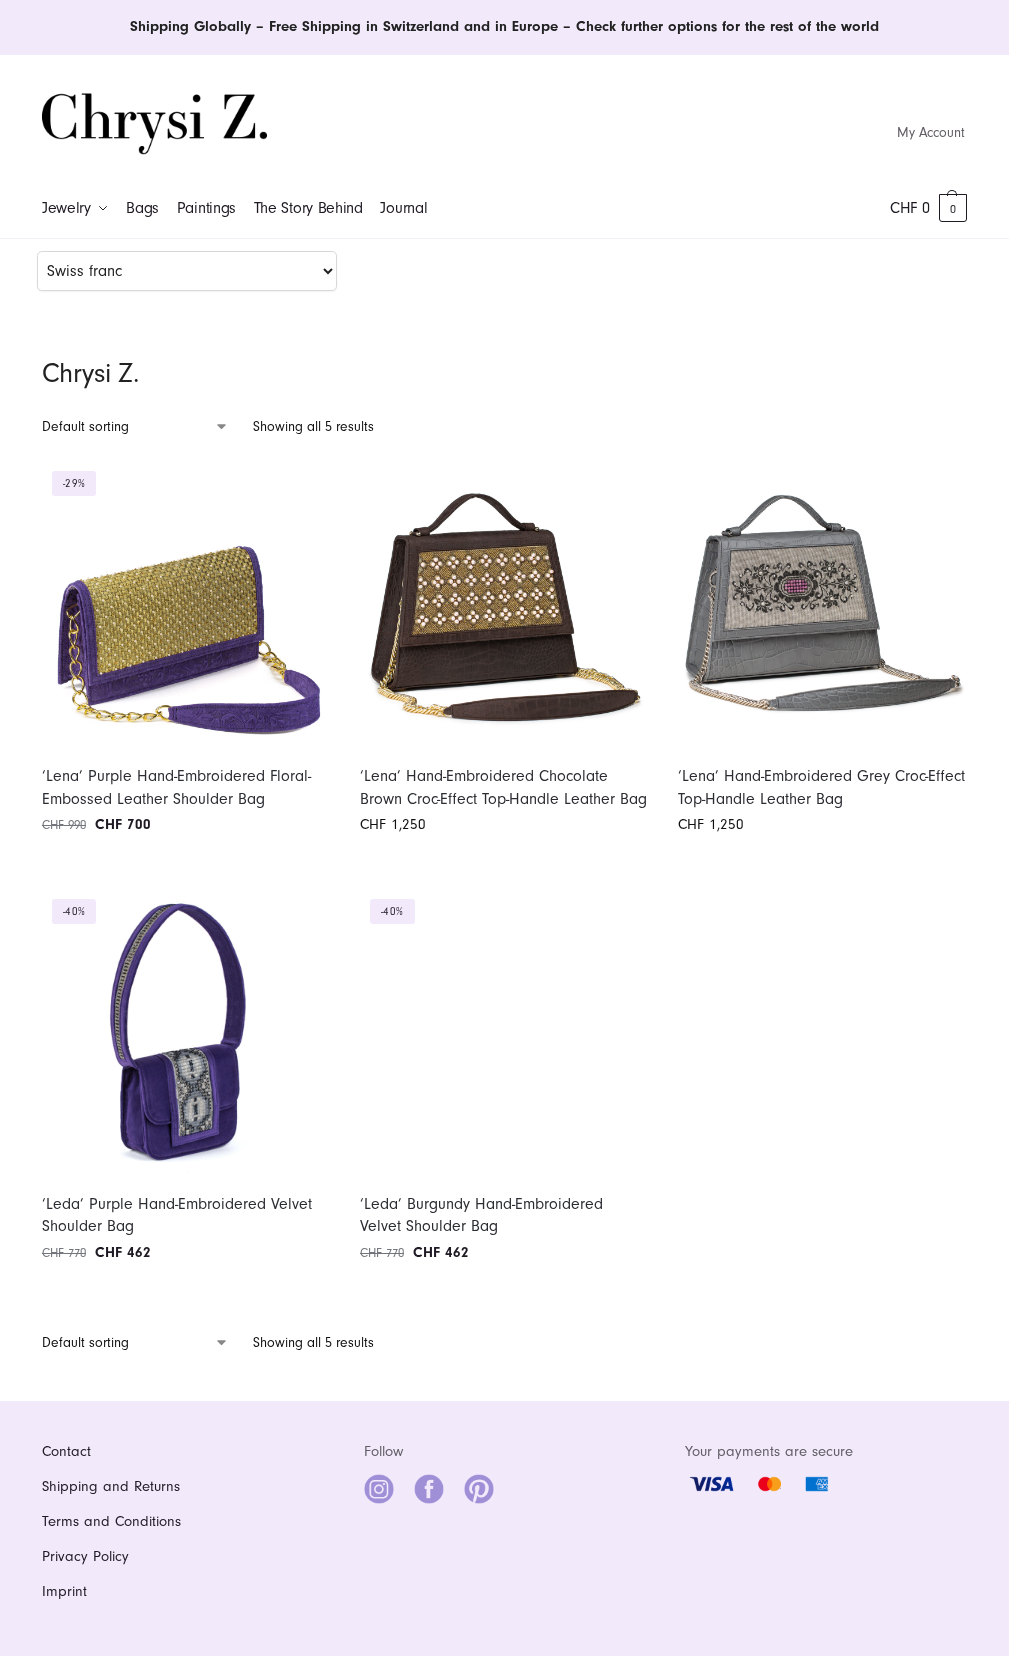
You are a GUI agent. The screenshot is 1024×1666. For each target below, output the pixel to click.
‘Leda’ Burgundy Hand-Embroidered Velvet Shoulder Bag (481, 1215)
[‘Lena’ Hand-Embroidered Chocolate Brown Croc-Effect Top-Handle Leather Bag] (504, 605)
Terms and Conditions (111, 1521)
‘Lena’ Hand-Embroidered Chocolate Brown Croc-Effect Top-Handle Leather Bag (503, 787)
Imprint (64, 1591)
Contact (66, 1451)
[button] (928, 208)
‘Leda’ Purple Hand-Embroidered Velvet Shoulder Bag (177, 1215)
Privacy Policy (85, 1556)
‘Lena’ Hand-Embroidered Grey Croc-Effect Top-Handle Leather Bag (821, 787)
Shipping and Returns (111, 1486)
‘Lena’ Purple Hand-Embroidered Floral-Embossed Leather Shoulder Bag (176, 787)
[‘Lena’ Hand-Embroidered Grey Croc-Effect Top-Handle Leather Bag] (822, 605)
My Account (931, 132)
